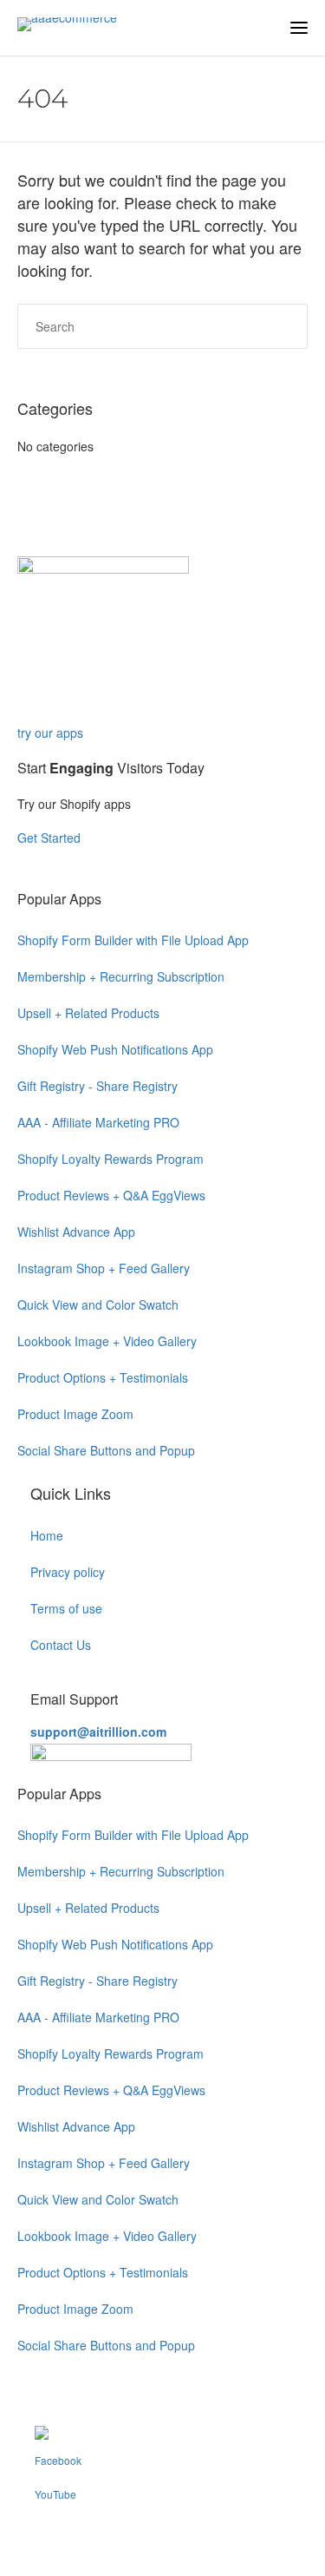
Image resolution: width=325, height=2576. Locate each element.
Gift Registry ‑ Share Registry (97, 1086)
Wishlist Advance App (76, 1232)
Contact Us (61, 1645)
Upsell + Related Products (88, 1013)
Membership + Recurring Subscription (121, 976)
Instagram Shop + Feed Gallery (104, 1268)
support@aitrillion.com (98, 1732)
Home (47, 1535)
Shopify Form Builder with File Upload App (133, 940)
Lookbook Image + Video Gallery (107, 1341)
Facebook (58, 2460)
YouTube (55, 2494)
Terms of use (66, 1608)
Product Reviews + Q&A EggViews (111, 1195)
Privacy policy (68, 1572)
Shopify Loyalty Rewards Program (110, 1159)
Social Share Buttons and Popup (106, 1450)
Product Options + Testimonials (103, 1377)
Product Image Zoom (75, 1414)
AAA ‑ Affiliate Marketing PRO (98, 1122)
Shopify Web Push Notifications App (115, 1049)
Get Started (51, 838)
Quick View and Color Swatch (98, 1304)
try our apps (50, 733)
